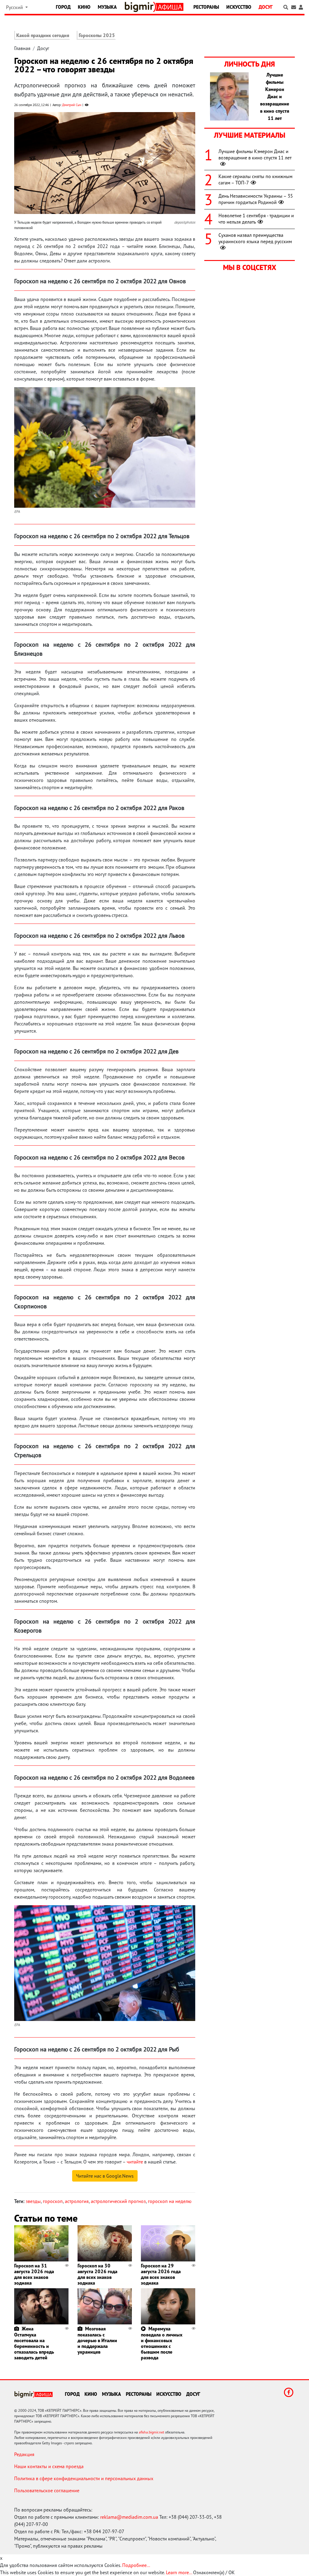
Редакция (24, 2454)
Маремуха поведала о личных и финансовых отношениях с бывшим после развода (162, 2343)
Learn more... (179, 2572)
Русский (15, 7)
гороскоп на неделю (170, 2201)
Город (63, 7)
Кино (84, 7)
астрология (77, 2201)
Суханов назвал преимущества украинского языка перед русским (255, 238)
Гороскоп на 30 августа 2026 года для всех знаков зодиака (97, 2274)
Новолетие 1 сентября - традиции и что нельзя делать (256, 219)
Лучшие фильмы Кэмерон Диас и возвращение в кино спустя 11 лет (255, 154)
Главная (22, 48)
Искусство (239, 7)
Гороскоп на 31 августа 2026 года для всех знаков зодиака (34, 2274)
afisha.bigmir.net (151, 2432)
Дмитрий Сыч (72, 105)
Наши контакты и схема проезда (49, 2466)
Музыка (107, 7)
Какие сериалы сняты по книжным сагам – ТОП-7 (255, 179)
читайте (135, 2162)
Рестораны (206, 7)
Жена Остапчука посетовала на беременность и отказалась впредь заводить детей (34, 2343)
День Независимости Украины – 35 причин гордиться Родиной (256, 199)
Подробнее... (136, 2565)
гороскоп (53, 2201)
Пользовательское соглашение (47, 2490)
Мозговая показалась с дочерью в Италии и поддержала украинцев (97, 2340)
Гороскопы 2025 (97, 35)
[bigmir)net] (140, 7)
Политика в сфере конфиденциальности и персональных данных (84, 2478)
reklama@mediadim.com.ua (129, 2517)
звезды (33, 2201)
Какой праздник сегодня (43, 35)
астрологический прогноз (118, 2201)
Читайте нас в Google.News (105, 2176)
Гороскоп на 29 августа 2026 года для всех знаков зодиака (161, 2274)
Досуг (266, 7)
